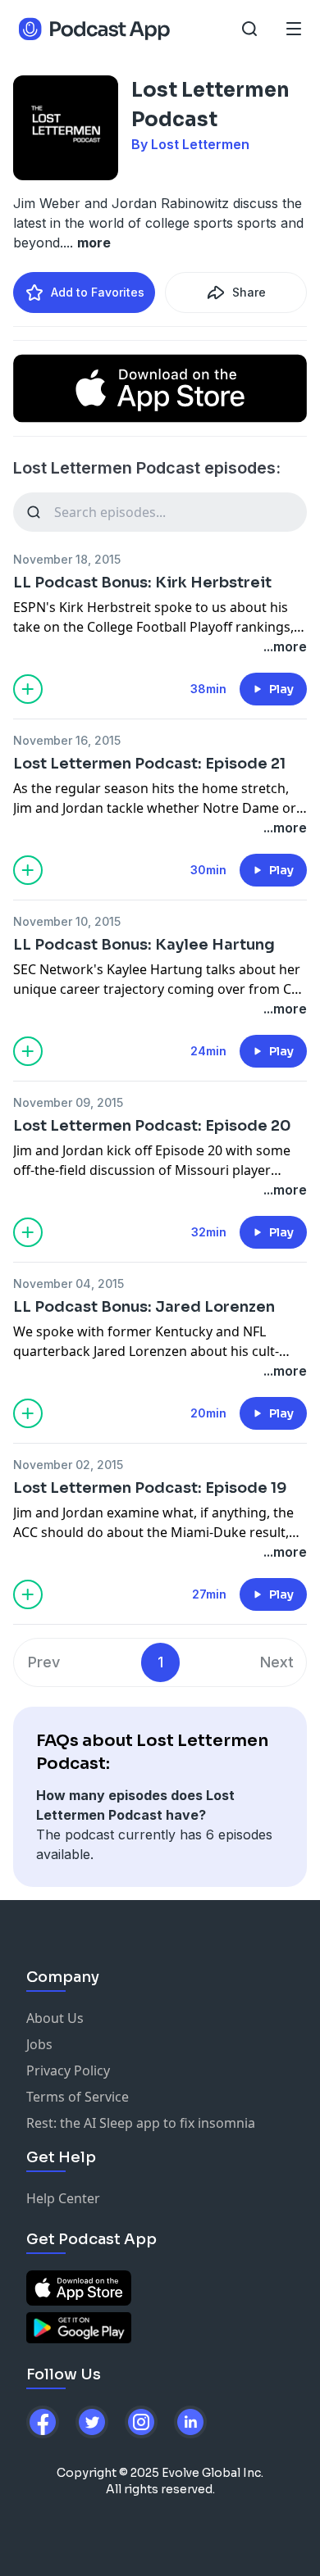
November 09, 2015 (68, 1102)
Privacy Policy (68, 2070)
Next (277, 1662)
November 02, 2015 (68, 1465)
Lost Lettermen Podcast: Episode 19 (150, 1488)
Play (281, 689)
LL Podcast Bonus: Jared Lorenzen (144, 1307)
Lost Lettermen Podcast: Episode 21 (149, 764)
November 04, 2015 (69, 1283)
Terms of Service (78, 2097)
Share (249, 292)
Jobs (39, 2044)
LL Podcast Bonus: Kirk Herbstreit (142, 583)
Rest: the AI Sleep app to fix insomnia (141, 2123)
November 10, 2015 (67, 921)
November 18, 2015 (67, 559)
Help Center (63, 2198)
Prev (44, 1662)
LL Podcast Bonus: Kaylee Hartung (144, 945)
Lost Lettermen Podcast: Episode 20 (152, 1126)
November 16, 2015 (67, 740)
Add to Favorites (98, 292)
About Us (55, 2018)
